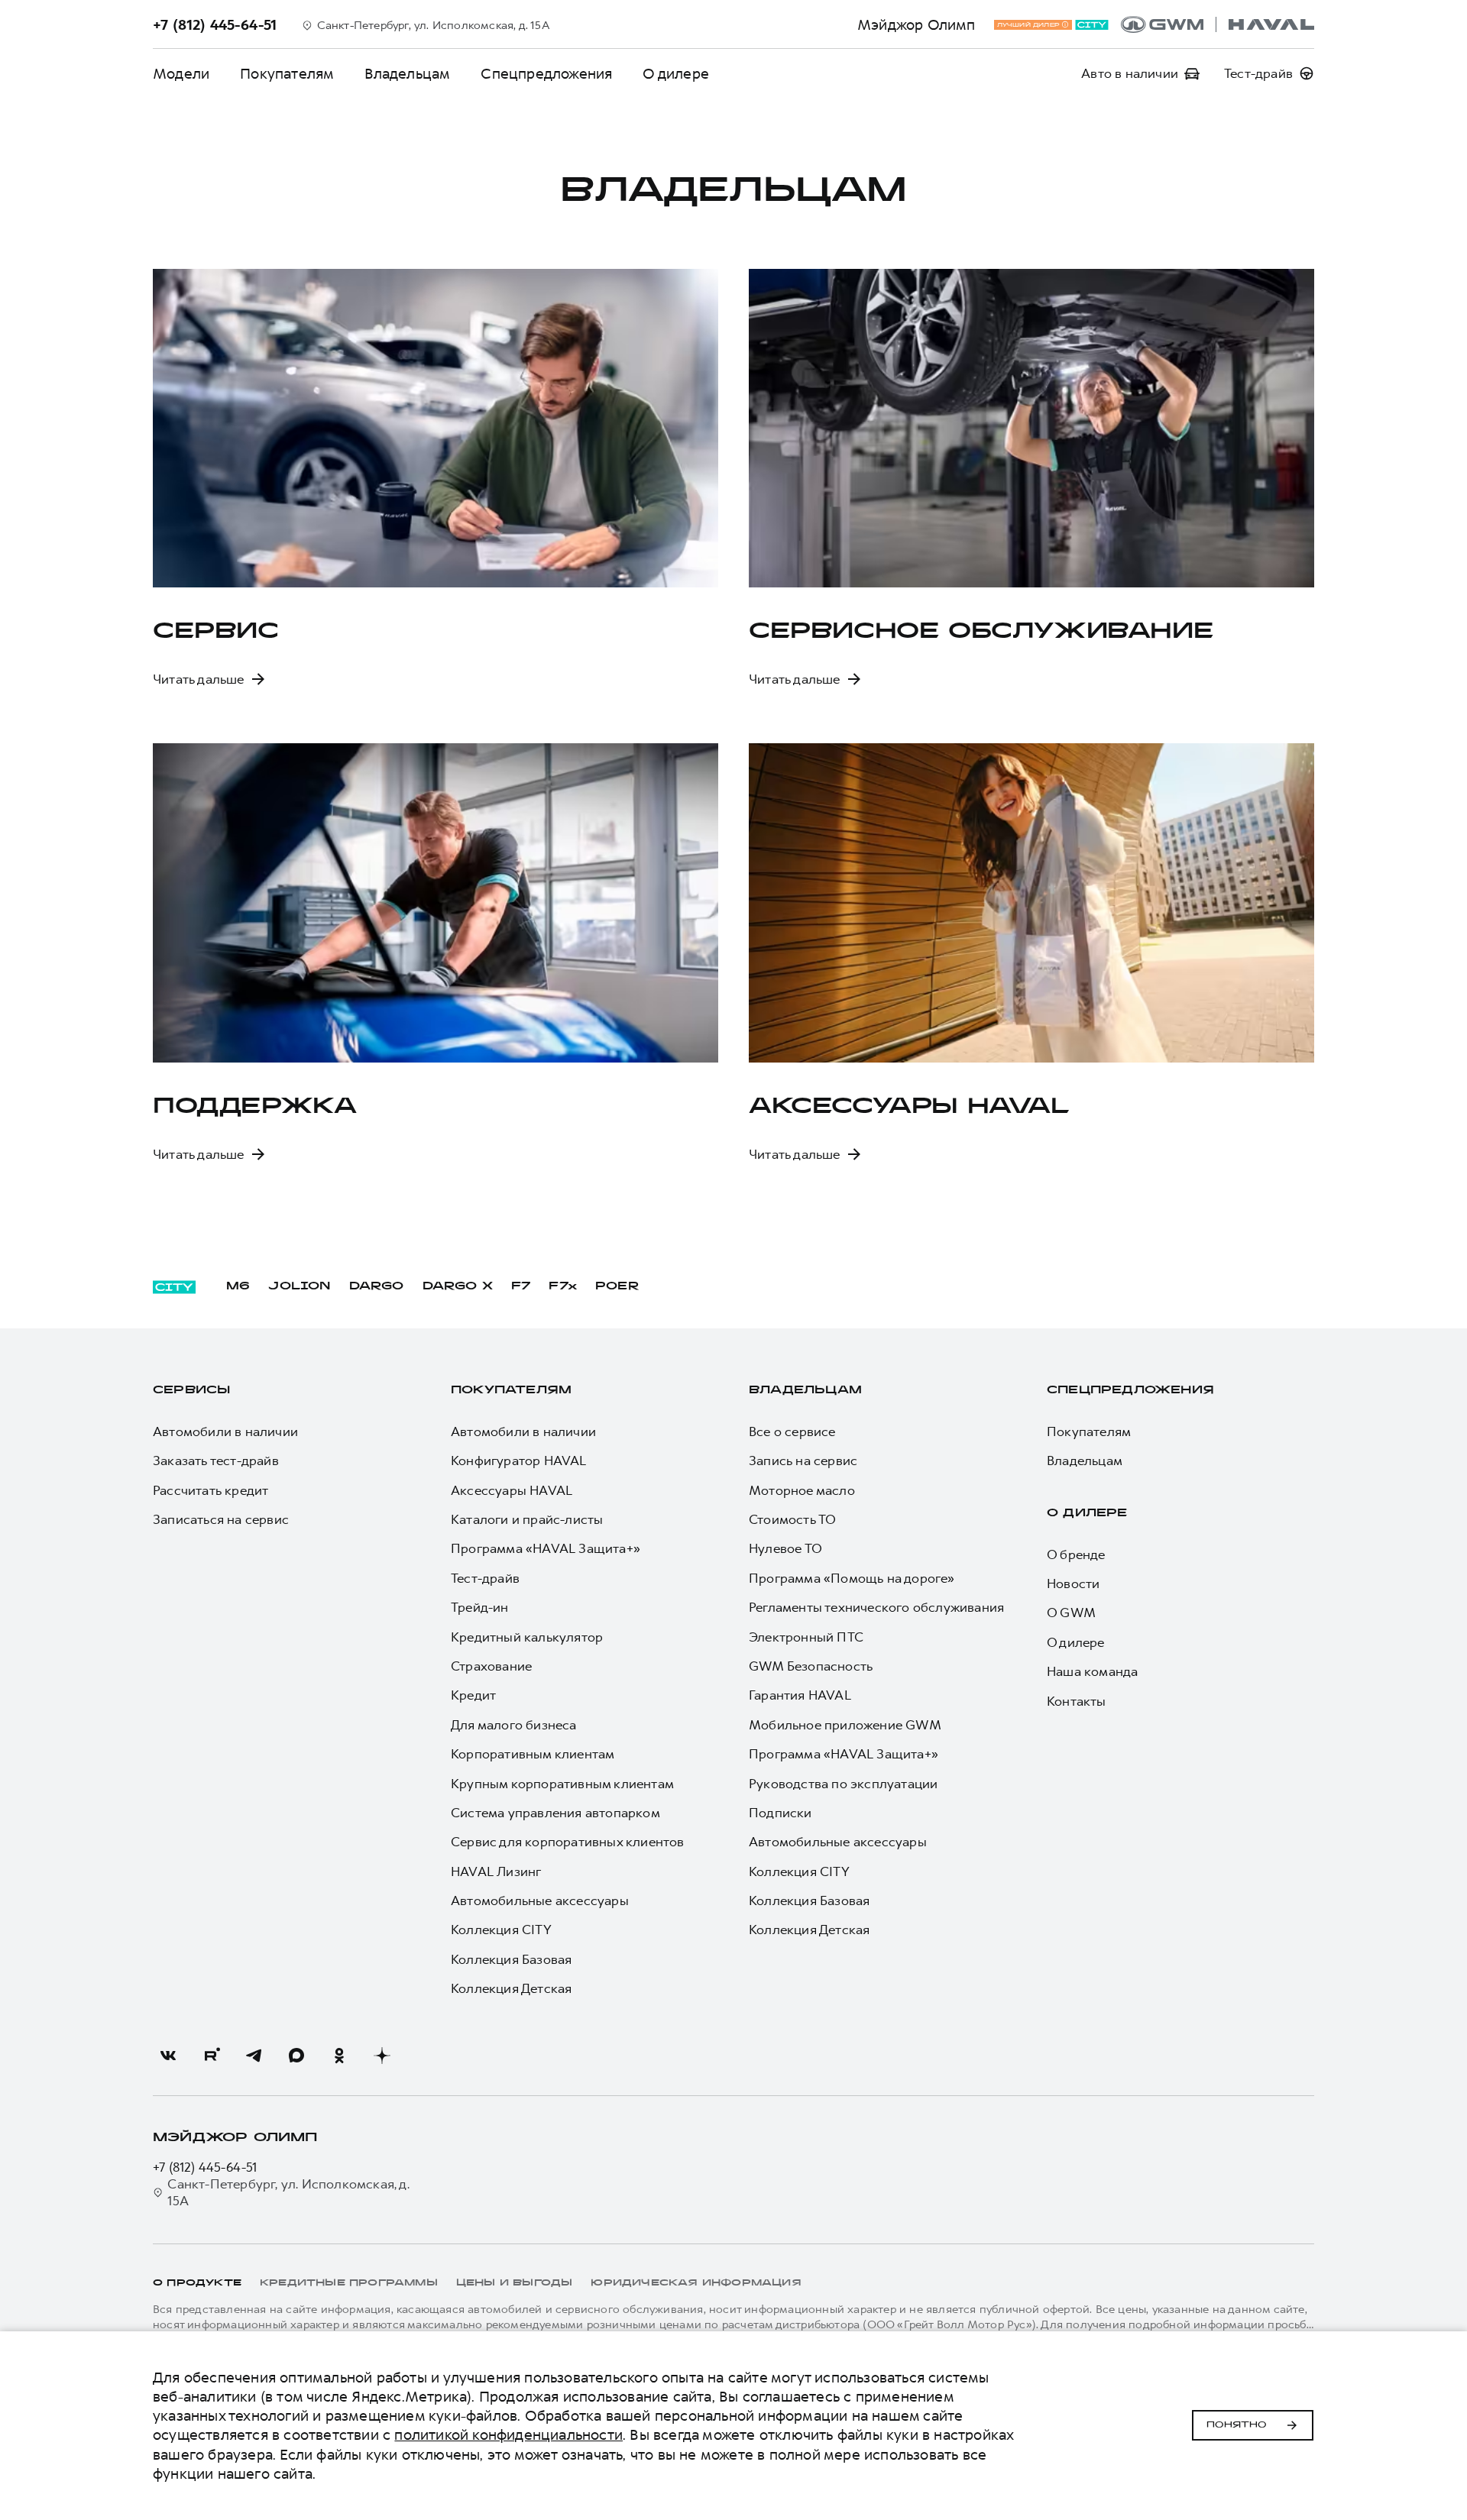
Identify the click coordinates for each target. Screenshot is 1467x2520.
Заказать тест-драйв (216, 1461)
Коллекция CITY (501, 1930)
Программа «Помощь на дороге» (852, 1578)
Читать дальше (199, 679)
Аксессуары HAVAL (512, 1490)
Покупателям (287, 74)
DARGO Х (458, 1287)
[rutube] (211, 2056)
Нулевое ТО (785, 1548)
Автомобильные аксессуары (540, 1901)
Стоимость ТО (792, 1519)
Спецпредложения (546, 74)
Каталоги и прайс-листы (527, 1519)
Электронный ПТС (806, 1637)
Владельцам (805, 1391)
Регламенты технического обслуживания (876, 1607)
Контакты (1077, 1701)
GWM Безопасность (811, 1666)
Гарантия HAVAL (800, 1695)
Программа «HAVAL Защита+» (546, 1548)
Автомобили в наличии (225, 1431)
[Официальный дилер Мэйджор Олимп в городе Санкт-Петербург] (1218, 24)
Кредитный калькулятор (527, 1637)
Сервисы (191, 1391)
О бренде (1076, 1554)
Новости (1073, 1583)
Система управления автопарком (555, 1813)
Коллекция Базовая (511, 1959)
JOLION (299, 1287)
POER (617, 1287)
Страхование (491, 1666)
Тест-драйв (485, 1578)
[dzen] (382, 2056)
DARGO (377, 1287)
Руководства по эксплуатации (843, 1784)
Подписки (780, 1813)
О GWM (1071, 1613)
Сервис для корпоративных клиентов (568, 1842)
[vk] (168, 2056)
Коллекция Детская (511, 1988)
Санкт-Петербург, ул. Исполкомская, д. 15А (288, 2192)
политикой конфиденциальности (508, 2435)
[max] (296, 2056)
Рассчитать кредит (210, 1490)
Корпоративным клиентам (533, 1754)
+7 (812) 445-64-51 (205, 2167)
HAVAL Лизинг (496, 1871)
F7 (521, 1287)
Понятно (1237, 2425)
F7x (563, 1287)
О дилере (676, 74)
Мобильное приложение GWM (845, 1725)
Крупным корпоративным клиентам (562, 1784)
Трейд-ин (480, 1607)
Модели (181, 74)
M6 (238, 1287)
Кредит (473, 1695)
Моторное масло (802, 1490)
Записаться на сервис (221, 1519)
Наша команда (1092, 1671)
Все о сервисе (792, 1431)
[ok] (339, 2056)
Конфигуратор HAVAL (519, 1461)
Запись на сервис (803, 1461)
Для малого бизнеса (514, 1725)
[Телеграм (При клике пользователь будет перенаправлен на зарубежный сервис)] (254, 2056)
